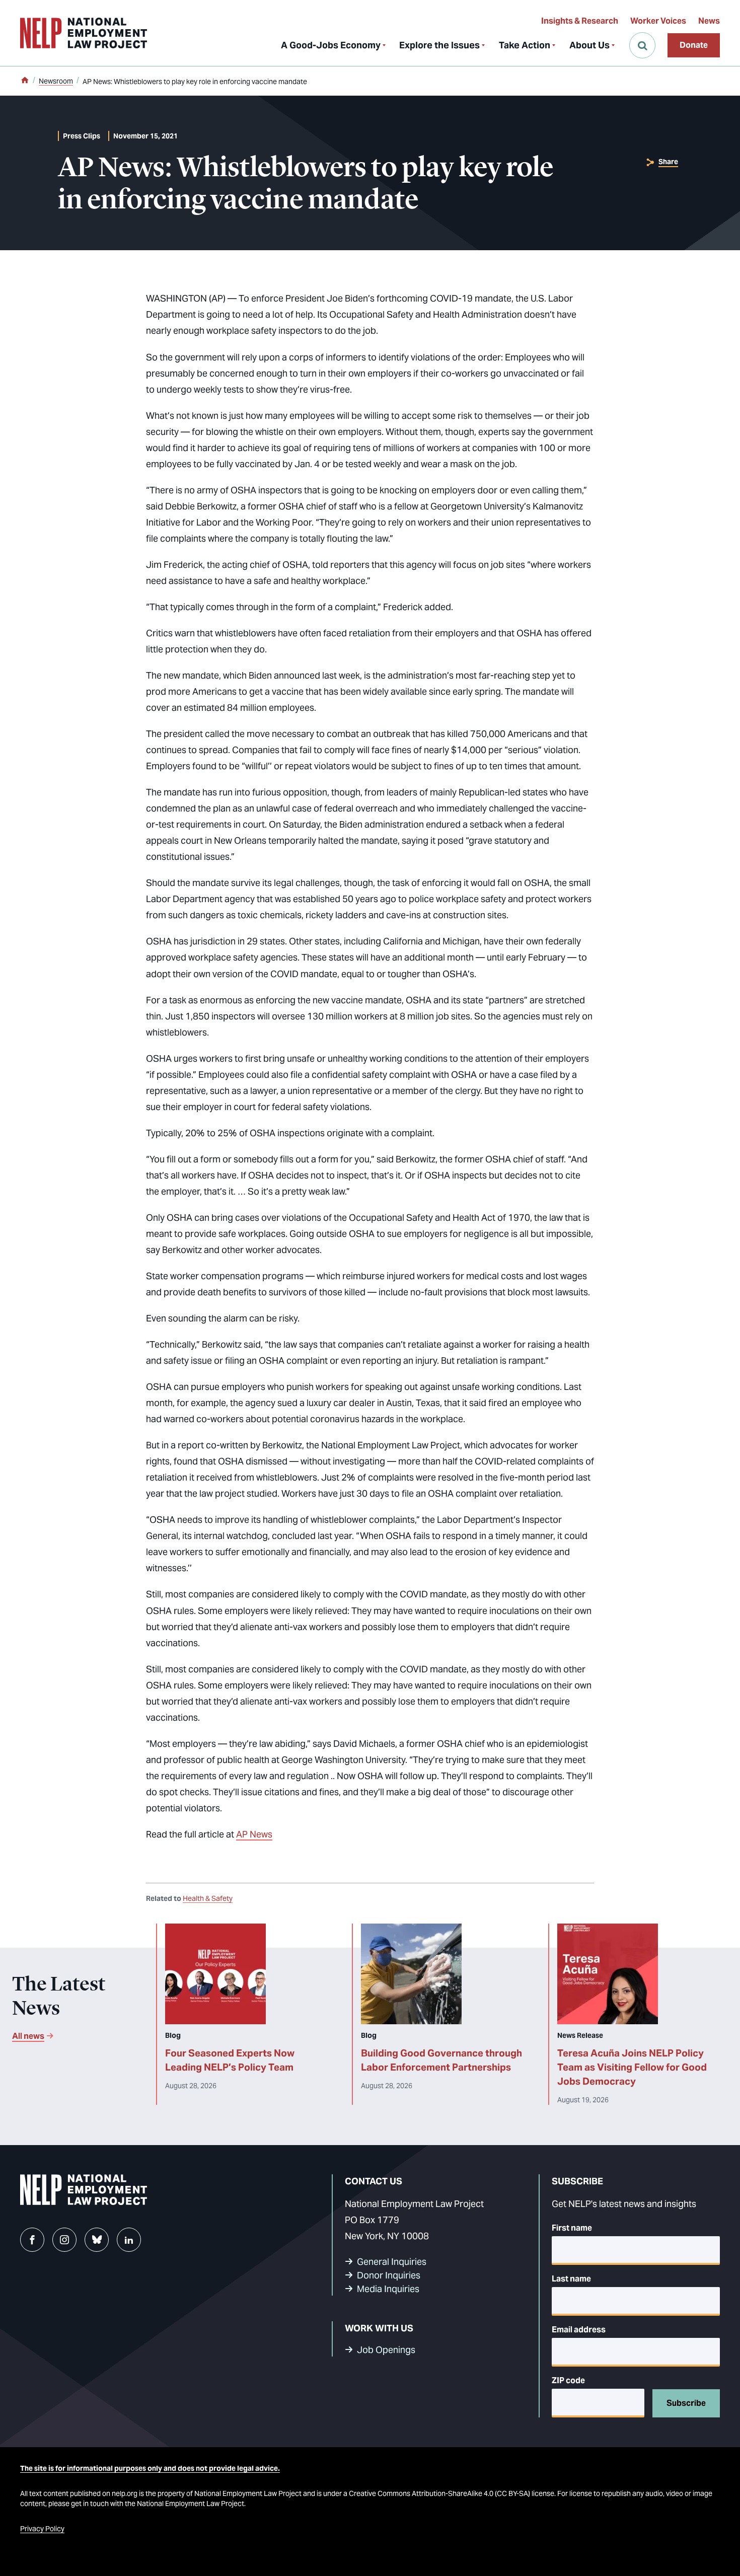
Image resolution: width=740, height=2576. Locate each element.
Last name (571, 2279)
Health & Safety (208, 1898)
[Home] (25, 81)
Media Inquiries (388, 2289)
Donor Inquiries (389, 2275)
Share (668, 162)
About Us (589, 45)
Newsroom (56, 81)
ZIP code (568, 2380)
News (709, 21)
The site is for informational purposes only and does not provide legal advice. (150, 2468)
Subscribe (686, 2403)
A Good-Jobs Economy (331, 45)
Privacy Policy (42, 2529)
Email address (579, 2330)
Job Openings (386, 2350)
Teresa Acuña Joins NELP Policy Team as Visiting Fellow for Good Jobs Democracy (632, 2067)
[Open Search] (642, 45)
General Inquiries (392, 2262)
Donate (694, 45)
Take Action (525, 45)
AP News (254, 1834)
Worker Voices (658, 21)
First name (572, 2228)
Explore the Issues (439, 45)
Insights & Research (580, 21)
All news (28, 2036)
